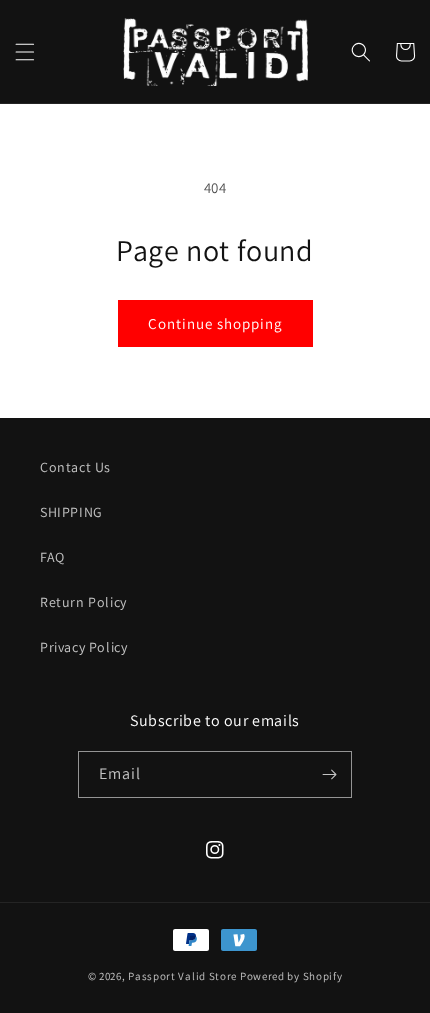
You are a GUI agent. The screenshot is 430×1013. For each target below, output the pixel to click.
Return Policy (83, 602)
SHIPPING (71, 512)
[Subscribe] (329, 774)
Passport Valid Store (182, 976)
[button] (25, 52)
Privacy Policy (83, 647)
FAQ (52, 557)
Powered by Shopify (291, 976)
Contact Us (75, 467)
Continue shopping (215, 323)
